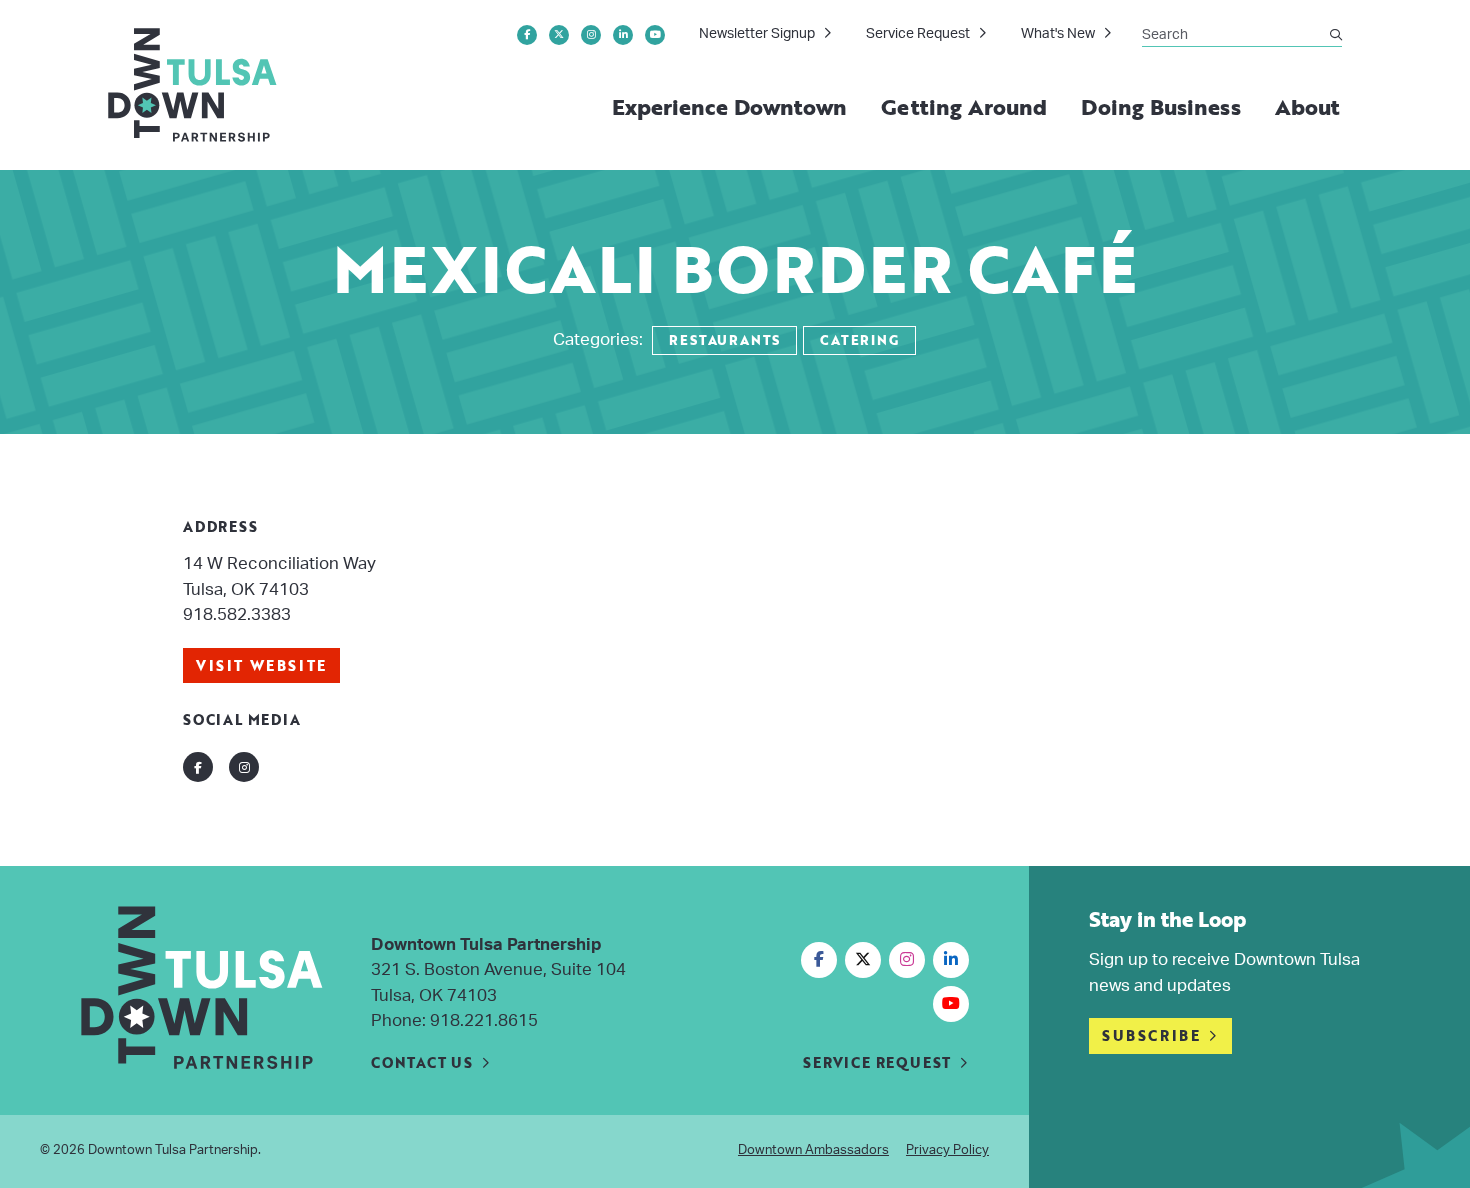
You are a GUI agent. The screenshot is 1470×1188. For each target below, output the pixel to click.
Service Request (918, 34)
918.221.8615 (484, 1020)
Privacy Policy (947, 1150)
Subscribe (1151, 1035)
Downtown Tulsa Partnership (173, 1150)
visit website (261, 665)
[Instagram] (591, 35)
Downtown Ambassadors (813, 1150)
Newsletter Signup (757, 34)
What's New (1058, 34)
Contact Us (422, 1062)
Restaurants (724, 340)
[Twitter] (559, 35)
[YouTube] (655, 35)
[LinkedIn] (623, 35)
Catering (859, 340)
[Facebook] (527, 35)
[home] (193, 85)
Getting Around (964, 106)
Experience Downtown (730, 106)
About (1307, 106)
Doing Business (1160, 106)
